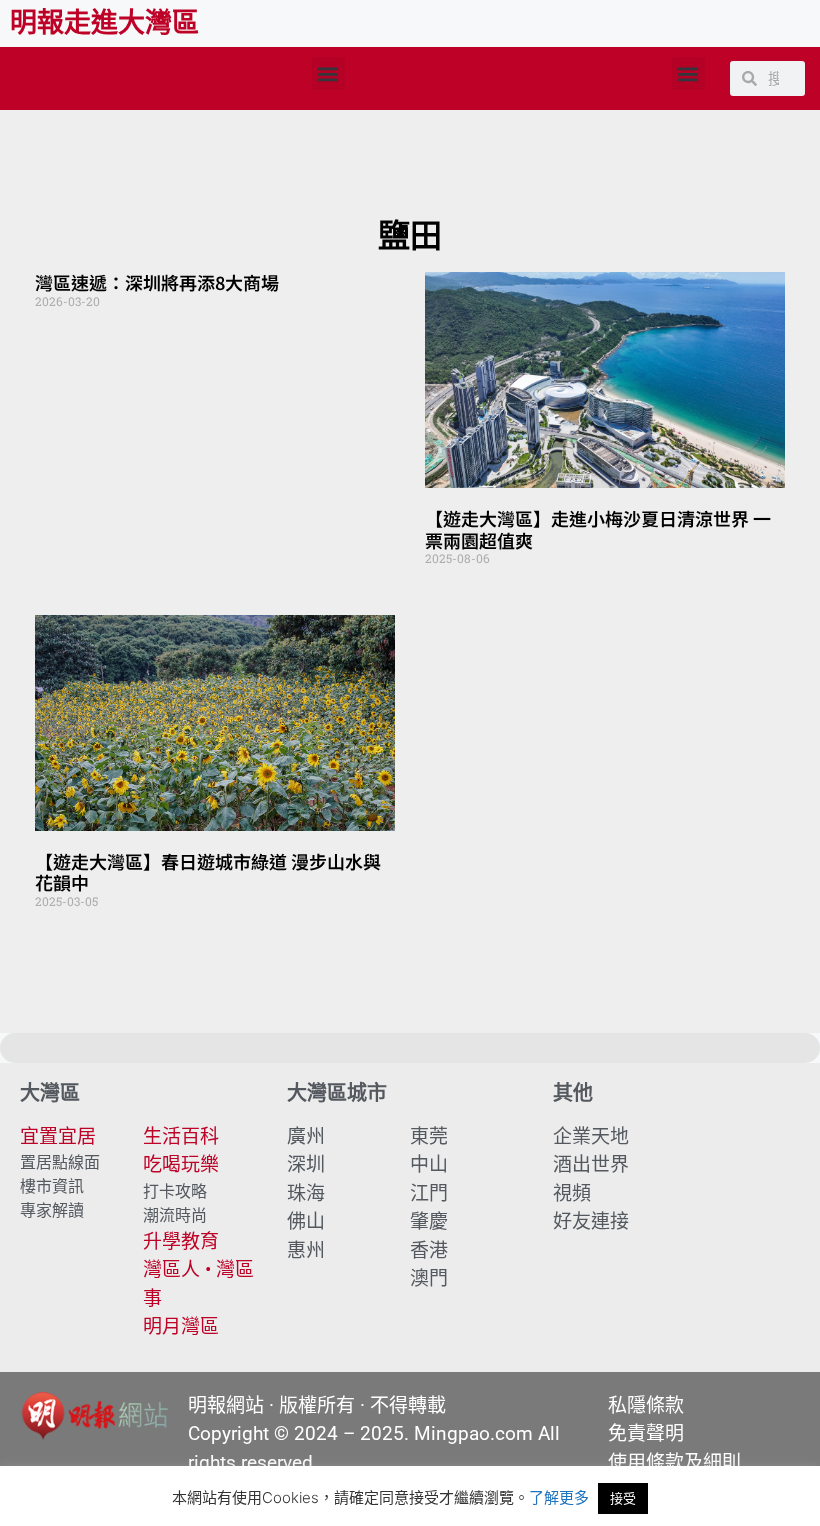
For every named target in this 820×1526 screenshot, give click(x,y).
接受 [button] (623, 1498)
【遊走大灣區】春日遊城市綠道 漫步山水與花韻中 (208, 872)
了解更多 (559, 1497)
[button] (328, 73)
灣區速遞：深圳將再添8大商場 (157, 282)
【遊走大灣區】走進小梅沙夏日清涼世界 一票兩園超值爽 (598, 529)
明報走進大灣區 (104, 23)
